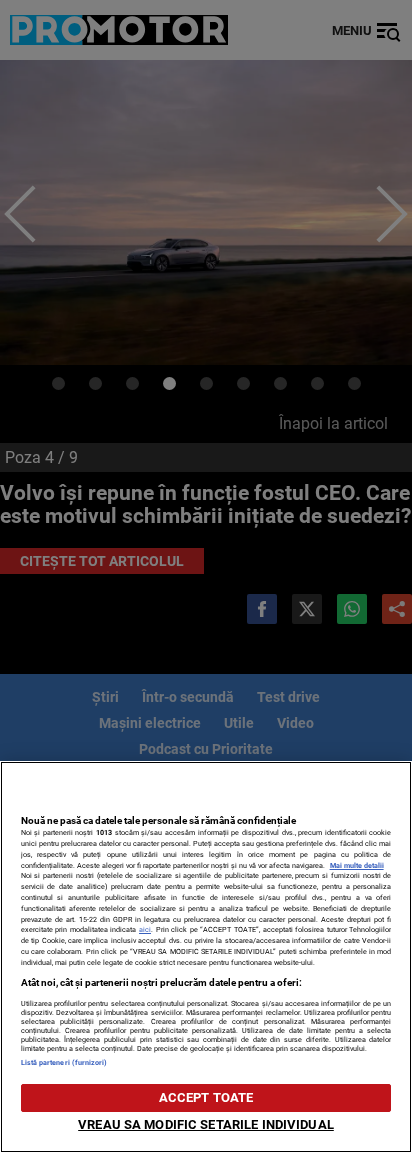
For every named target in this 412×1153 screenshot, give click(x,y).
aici (145, 929)
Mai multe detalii (357, 865)
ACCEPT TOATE (206, 1097)
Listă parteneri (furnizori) (64, 1062)
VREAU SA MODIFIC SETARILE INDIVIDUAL (206, 1124)
